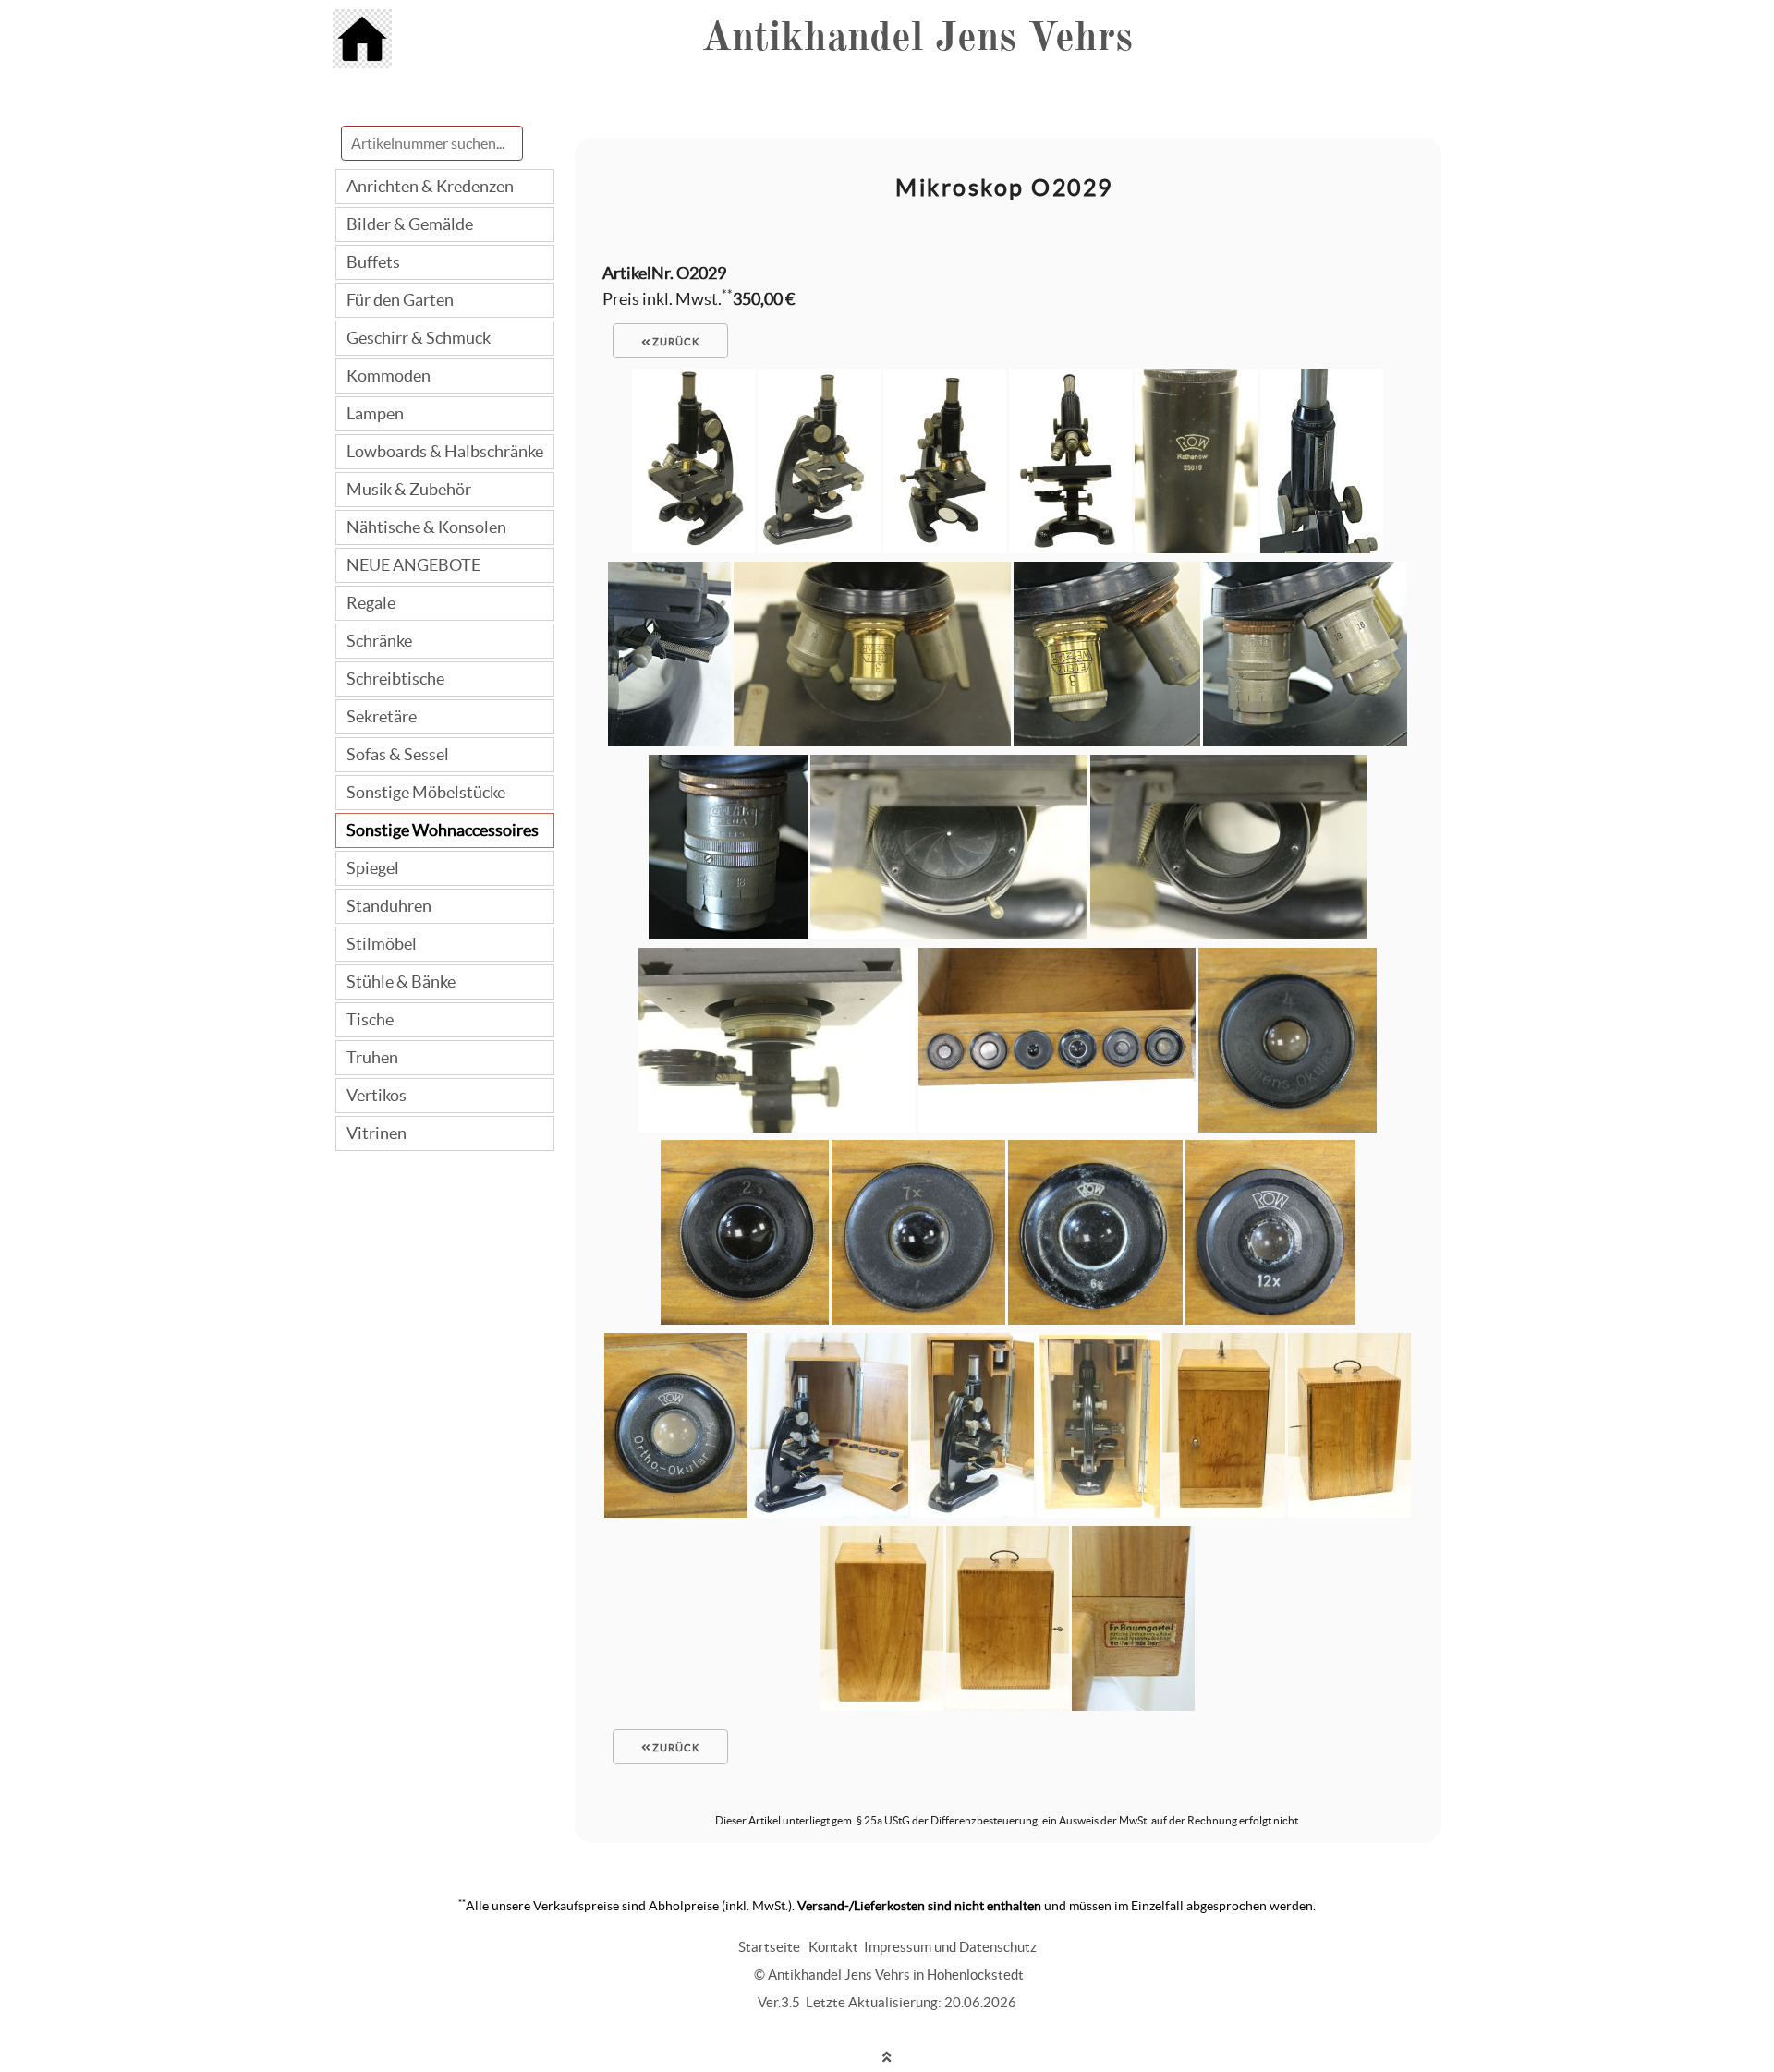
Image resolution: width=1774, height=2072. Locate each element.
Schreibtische (395, 679)
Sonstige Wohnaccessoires (443, 830)
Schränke (379, 641)
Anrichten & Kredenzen (430, 186)
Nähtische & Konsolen (426, 527)
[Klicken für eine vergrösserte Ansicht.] (693, 547)
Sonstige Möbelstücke (426, 792)
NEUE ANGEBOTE (413, 565)
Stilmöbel (382, 944)
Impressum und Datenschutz (950, 1947)
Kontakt (833, 1947)
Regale (371, 603)
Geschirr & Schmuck (419, 338)
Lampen (375, 413)
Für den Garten (400, 300)
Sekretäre (382, 716)
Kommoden (389, 376)
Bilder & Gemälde (410, 224)
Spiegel (373, 868)
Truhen (372, 1057)
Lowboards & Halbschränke (445, 451)
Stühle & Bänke (401, 981)
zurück (674, 342)
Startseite (769, 1947)
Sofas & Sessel (398, 754)
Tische (370, 1019)
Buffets (373, 262)
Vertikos (377, 1095)
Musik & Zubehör (409, 489)
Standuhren (389, 906)
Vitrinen (377, 1133)
